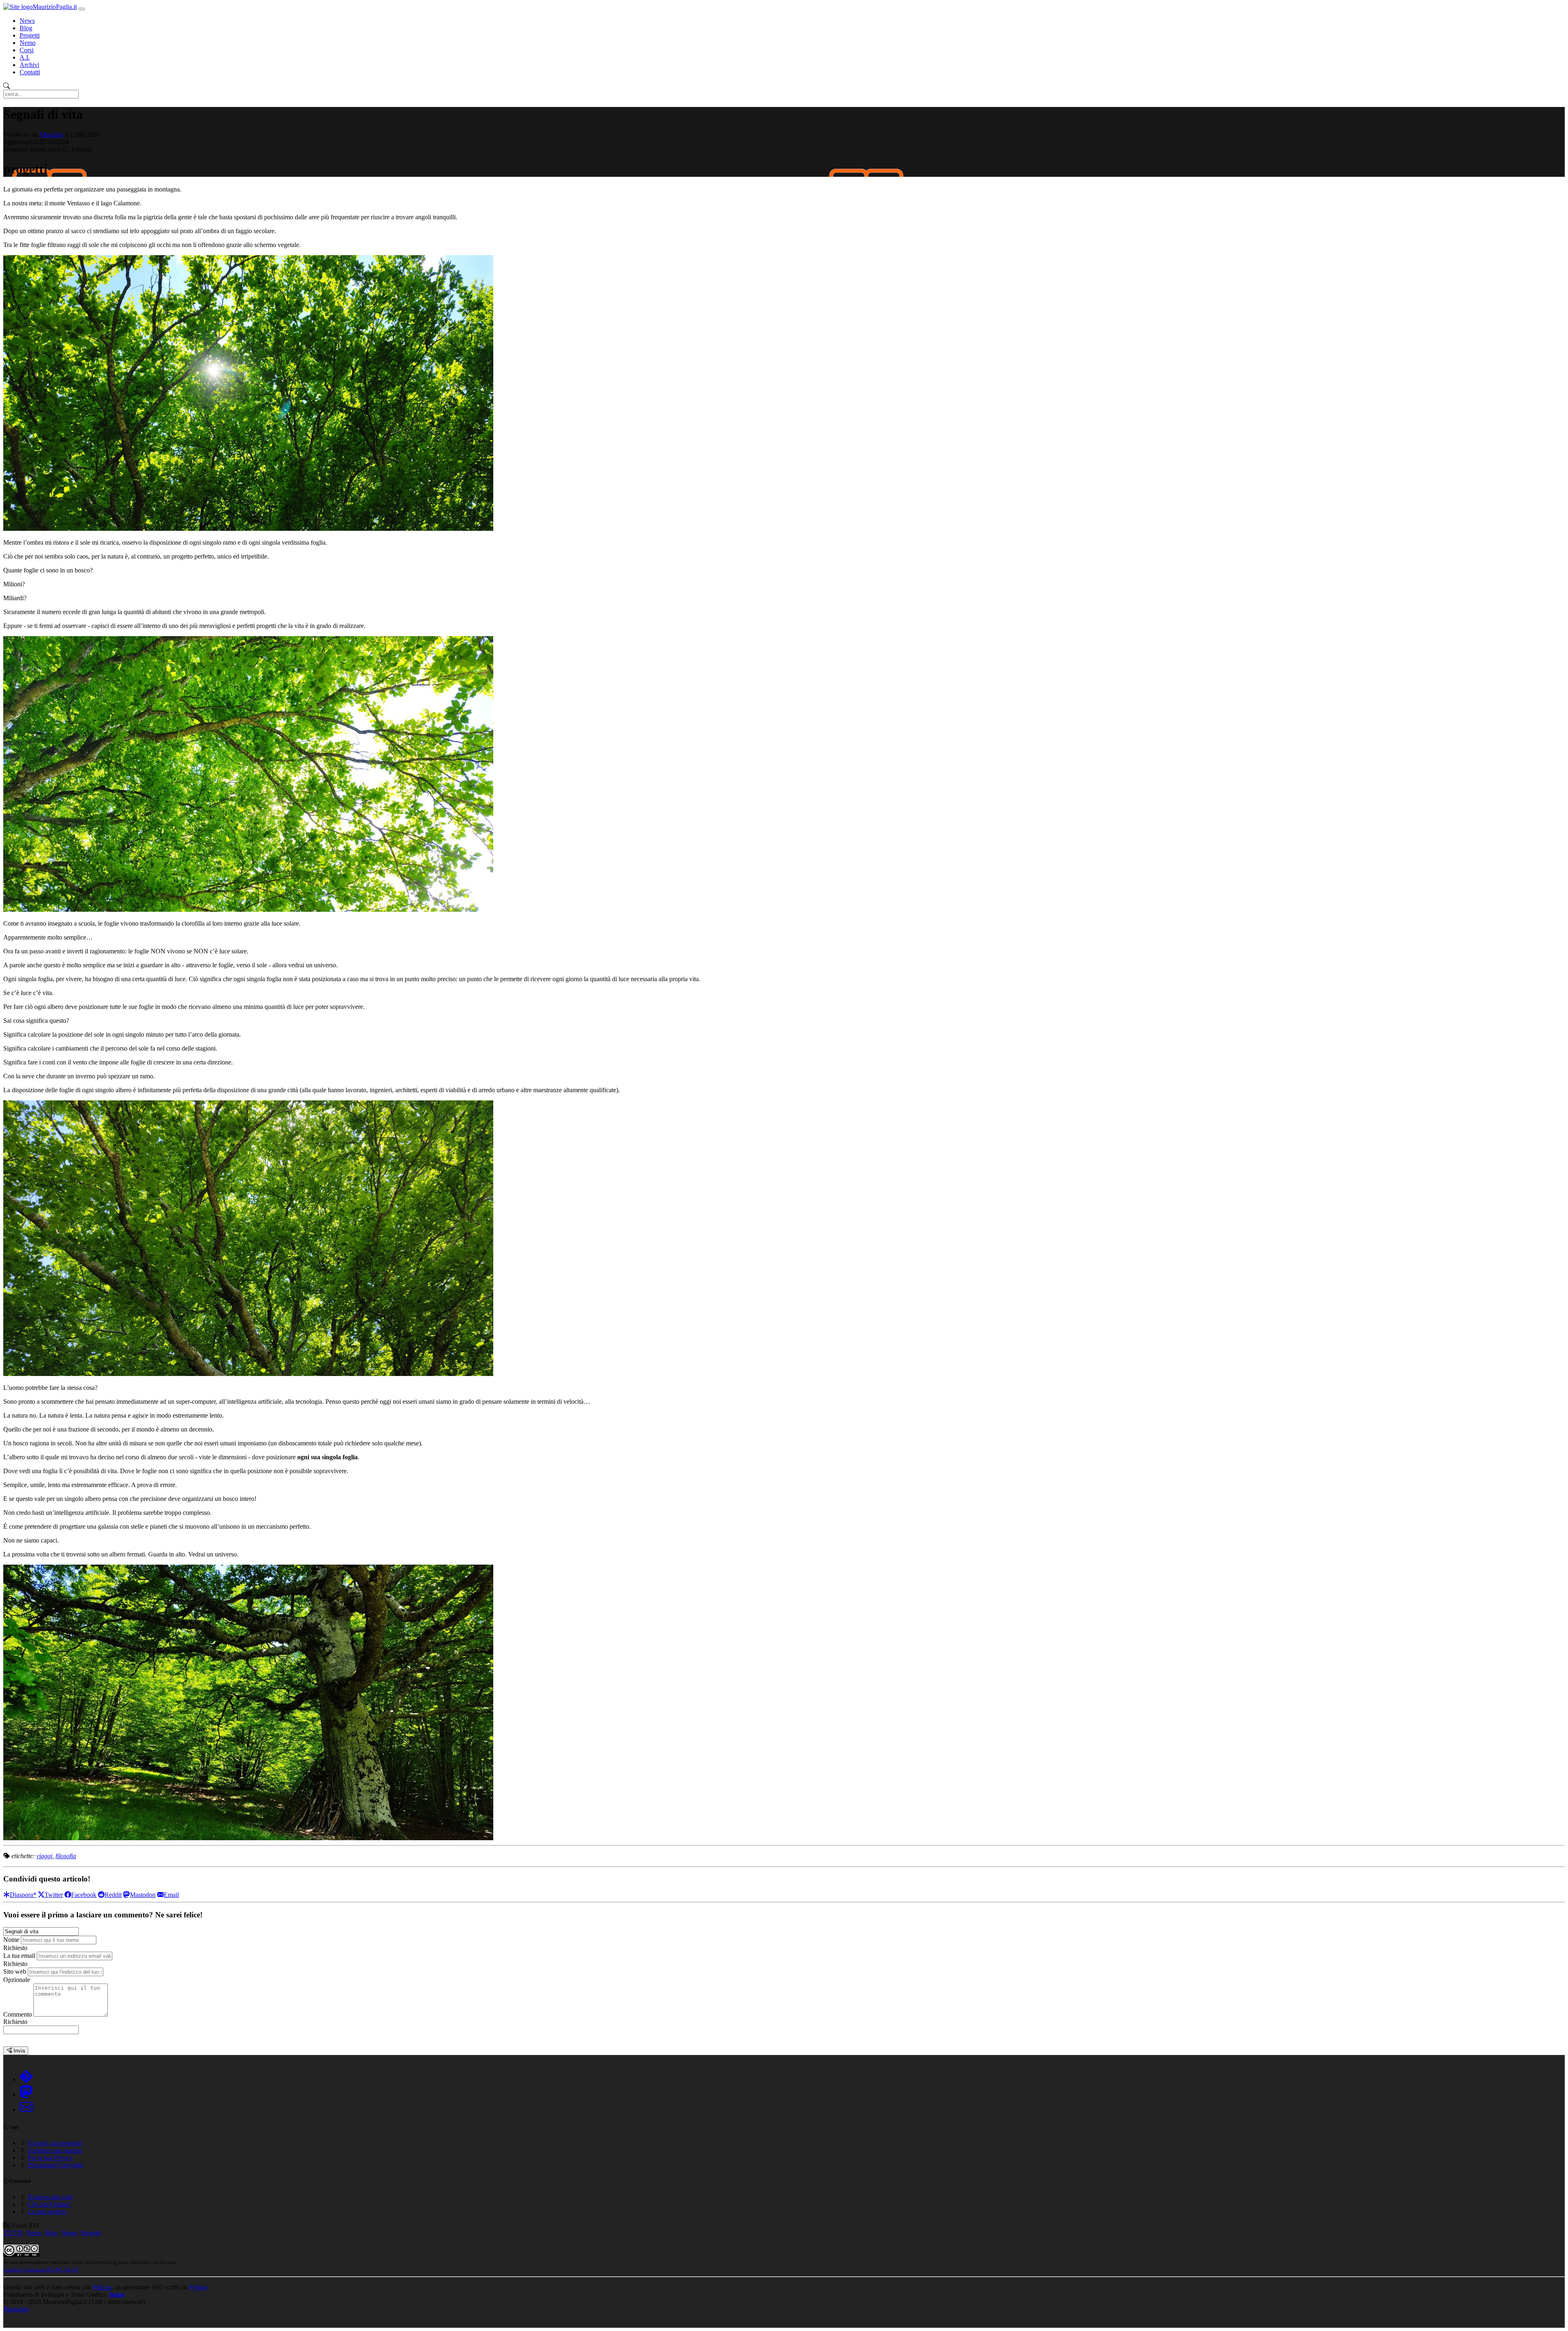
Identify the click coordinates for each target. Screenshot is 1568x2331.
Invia (18, 2051)
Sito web (15, 1971)
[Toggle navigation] (82, 9)
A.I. (25, 57)
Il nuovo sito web (50, 2197)
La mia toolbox (47, 2212)
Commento (18, 2014)
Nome (11, 1940)
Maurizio (52, 135)
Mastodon (16, 2309)
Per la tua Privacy (50, 2158)
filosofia (66, 1856)
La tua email (19, 1956)
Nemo (28, 43)
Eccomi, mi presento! (55, 2143)
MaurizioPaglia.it (55, 7)
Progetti (30, 35)
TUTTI (13, 2233)
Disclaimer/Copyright (56, 2165)
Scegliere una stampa (55, 2150)
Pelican (102, 2287)
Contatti (30, 72)
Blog (26, 28)
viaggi (44, 1856)
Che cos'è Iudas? (49, 2204)
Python (198, 2287)
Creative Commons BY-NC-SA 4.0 (41, 2270)
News (27, 21)
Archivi (29, 65)
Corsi (27, 50)
